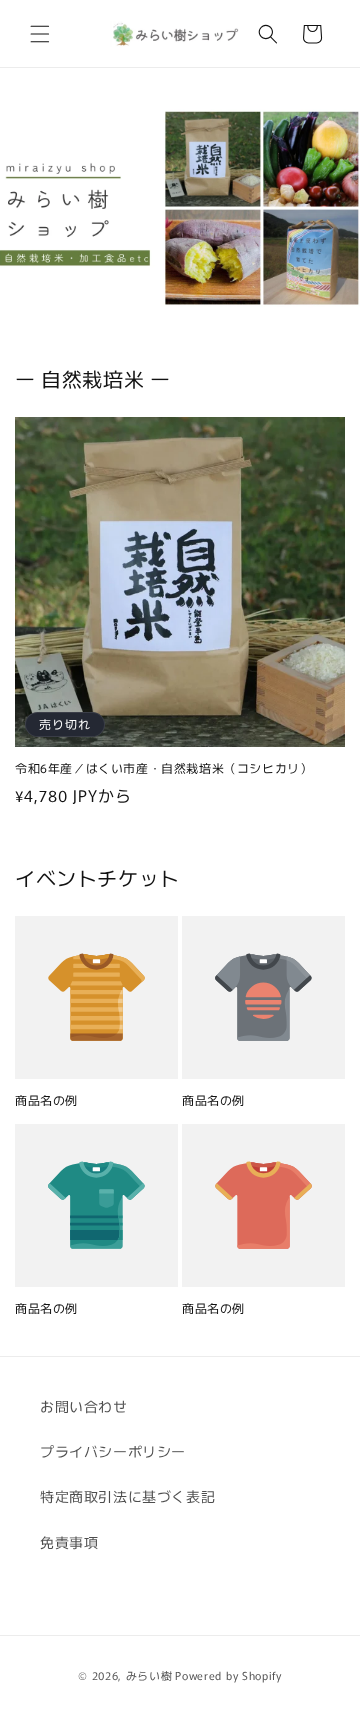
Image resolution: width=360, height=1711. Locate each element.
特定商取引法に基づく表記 (127, 1496)
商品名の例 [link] (46, 1100)
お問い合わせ (84, 1406)
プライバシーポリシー (113, 1451)
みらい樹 (149, 1675)
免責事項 (69, 1542)
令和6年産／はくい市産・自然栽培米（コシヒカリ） (163, 768)
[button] (40, 34)
